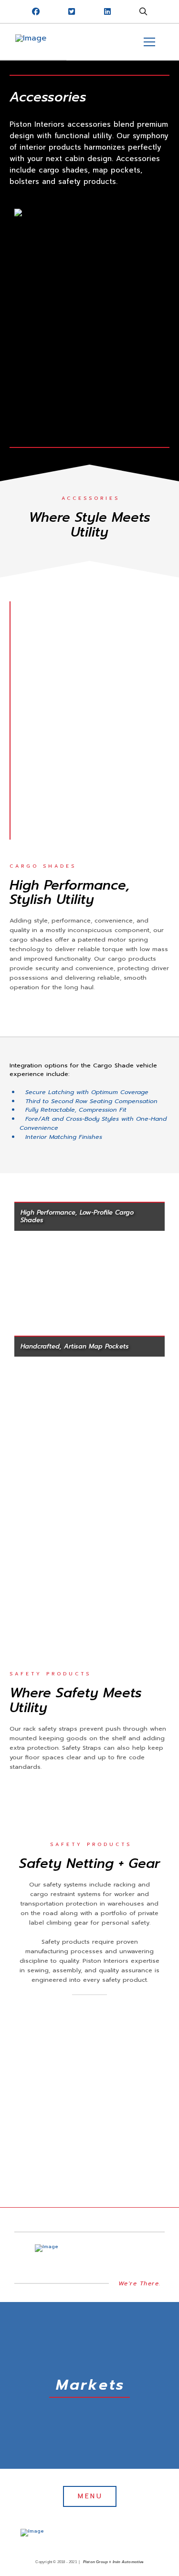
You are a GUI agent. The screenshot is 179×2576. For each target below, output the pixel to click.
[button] (143, 11)
